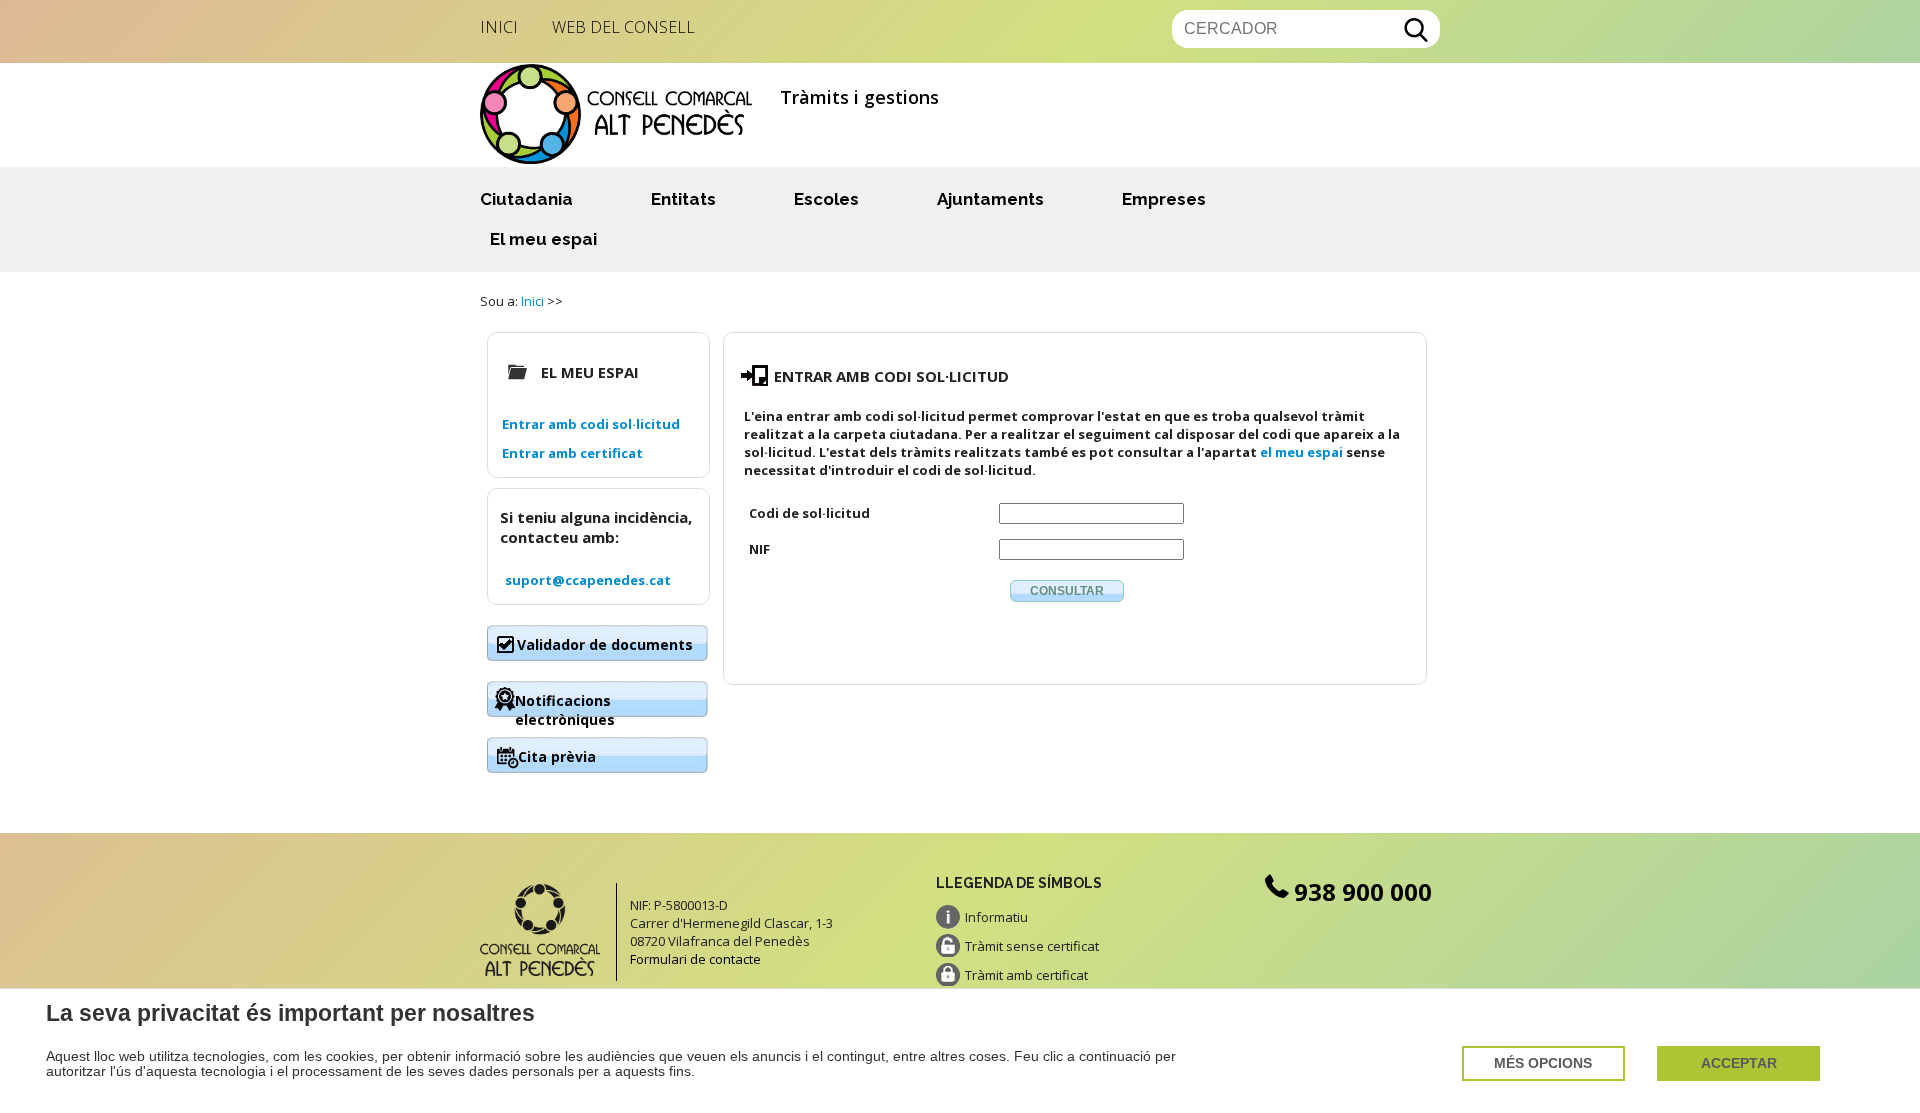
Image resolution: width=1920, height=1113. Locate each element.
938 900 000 (1363, 891)
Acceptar (1739, 1063)
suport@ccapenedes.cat (588, 580)
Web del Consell (623, 27)
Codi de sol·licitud (809, 513)
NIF (759, 549)
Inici (499, 27)
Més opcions (1543, 1063)
